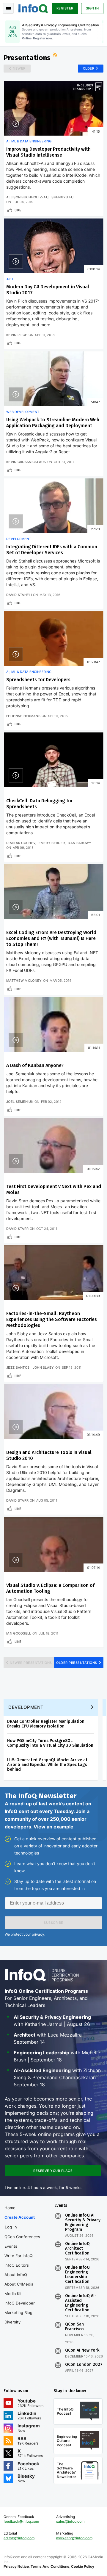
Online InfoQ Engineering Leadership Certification (77, 2275)
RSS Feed (56, 55)
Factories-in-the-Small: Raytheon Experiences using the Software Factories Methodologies (52, 1319)
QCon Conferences (22, 2237)
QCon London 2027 (84, 2365)
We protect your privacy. (25, 1934)
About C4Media (19, 2284)
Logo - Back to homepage (33, 8)
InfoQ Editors (17, 2265)
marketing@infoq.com (74, 2538)
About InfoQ (16, 2275)
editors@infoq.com (19, 2538)
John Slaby (43, 1367)
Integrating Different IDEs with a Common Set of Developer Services (52, 550)
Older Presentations (77, 1663)
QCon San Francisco (74, 2327)
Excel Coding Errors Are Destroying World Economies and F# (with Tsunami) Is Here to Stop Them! (51, 938)
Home (10, 2208)
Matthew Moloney (24, 981)
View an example (53, 1827)
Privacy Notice (16, 2566)
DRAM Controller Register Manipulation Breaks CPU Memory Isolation (46, 1724)
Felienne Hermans (23, 716)
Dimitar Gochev (21, 843)
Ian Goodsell (19, 1633)
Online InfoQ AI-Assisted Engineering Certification (81, 2303)
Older (89, 68)
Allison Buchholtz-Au (27, 197)
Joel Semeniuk (20, 1102)
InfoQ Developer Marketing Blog (20, 2308)
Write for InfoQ (19, 2256)
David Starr (17, 1229)
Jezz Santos (18, 1367)
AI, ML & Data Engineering (29, 141)
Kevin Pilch (17, 335)
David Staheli (19, 595)
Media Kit (13, 2294)
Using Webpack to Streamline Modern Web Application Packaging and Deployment (53, 423)
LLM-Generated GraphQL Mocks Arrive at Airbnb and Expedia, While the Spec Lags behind (47, 1765)
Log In (11, 2227)
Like (18, 210)
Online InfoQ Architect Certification (77, 2249)
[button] (53, 1923)
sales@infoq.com (70, 2521)
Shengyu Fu (62, 197)
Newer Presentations (31, 1663)
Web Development (23, 412)
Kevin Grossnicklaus (26, 462)
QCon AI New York (82, 2350)
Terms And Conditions (50, 2566)
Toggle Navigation (8, 8)
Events (11, 2246)
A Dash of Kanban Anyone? (35, 1065)
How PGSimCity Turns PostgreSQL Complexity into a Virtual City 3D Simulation (50, 1743)
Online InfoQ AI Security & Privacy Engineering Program (83, 2223)
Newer (19, 68)
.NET (10, 279)
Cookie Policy (83, 2566)
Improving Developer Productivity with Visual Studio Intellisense (48, 152)
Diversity (12, 2322)
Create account (20, 2217)
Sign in (92, 8)
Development (19, 539)
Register (65, 8)
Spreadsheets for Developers (38, 680)
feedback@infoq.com (21, 2521)
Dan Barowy (80, 843)
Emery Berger (52, 843)
